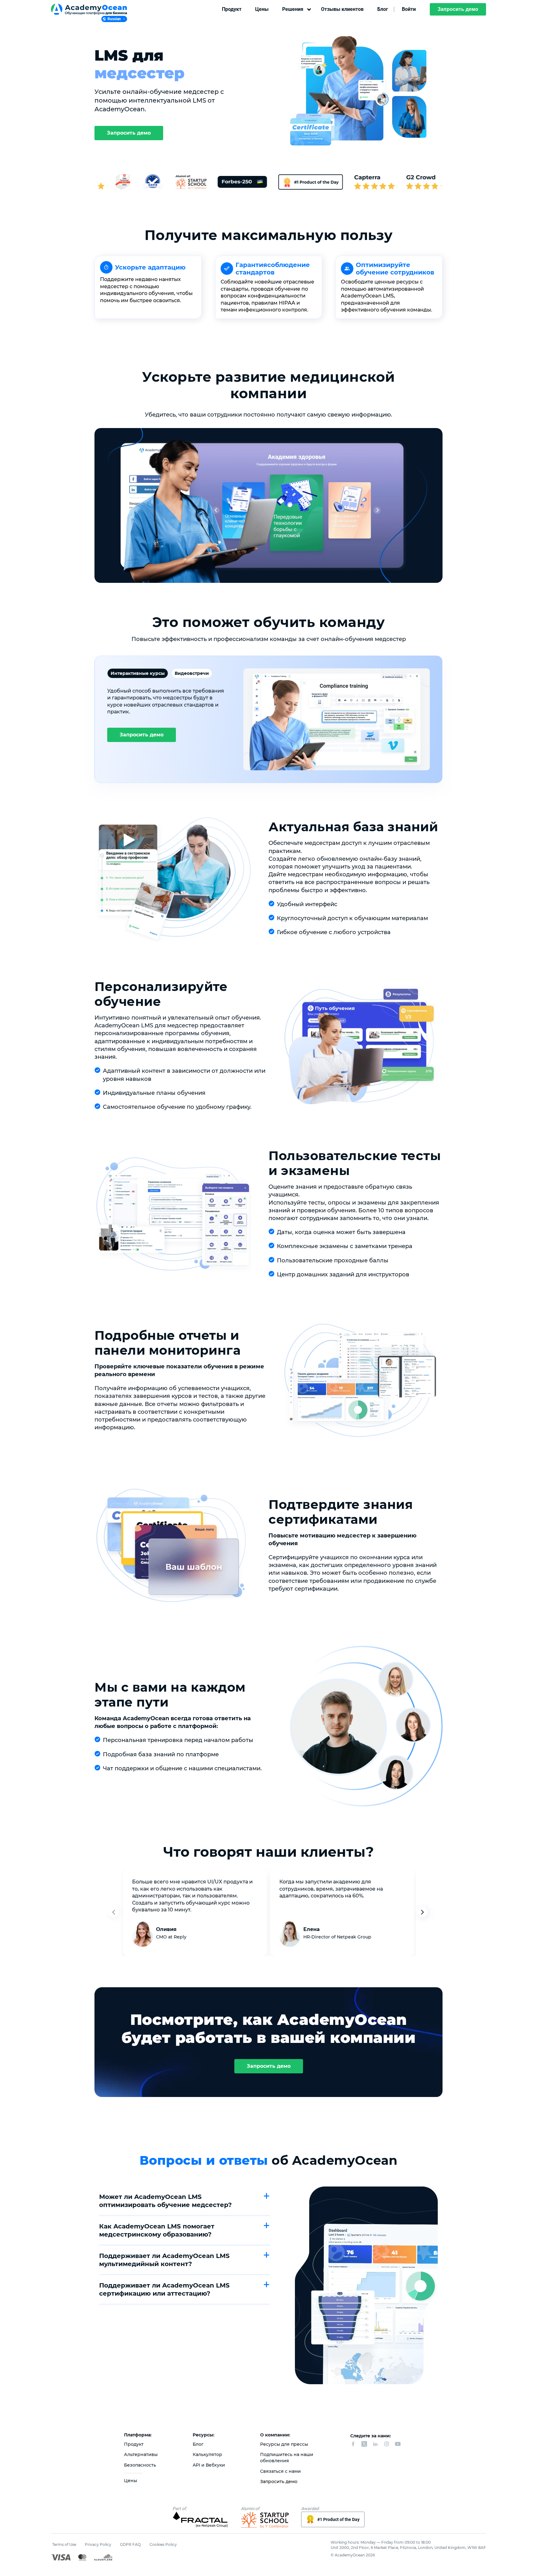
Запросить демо (458, 9)
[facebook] (353, 2444)
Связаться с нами (280, 2471)
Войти (409, 9)
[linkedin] (375, 2444)
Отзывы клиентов (342, 9)
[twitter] (364, 2444)
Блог (383, 9)
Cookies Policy (163, 2544)
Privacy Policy (98, 2544)
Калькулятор (207, 2454)
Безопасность (140, 2465)
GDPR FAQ (130, 2544)
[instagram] (387, 2444)
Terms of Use (64, 2544)
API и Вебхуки (209, 2465)
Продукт (232, 9)
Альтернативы (141, 2454)
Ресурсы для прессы (284, 2444)
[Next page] (425, 1913)
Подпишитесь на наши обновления (287, 2458)
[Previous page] (116, 1913)
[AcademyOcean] (91, 9)
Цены (262, 9)
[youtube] (398, 2444)
